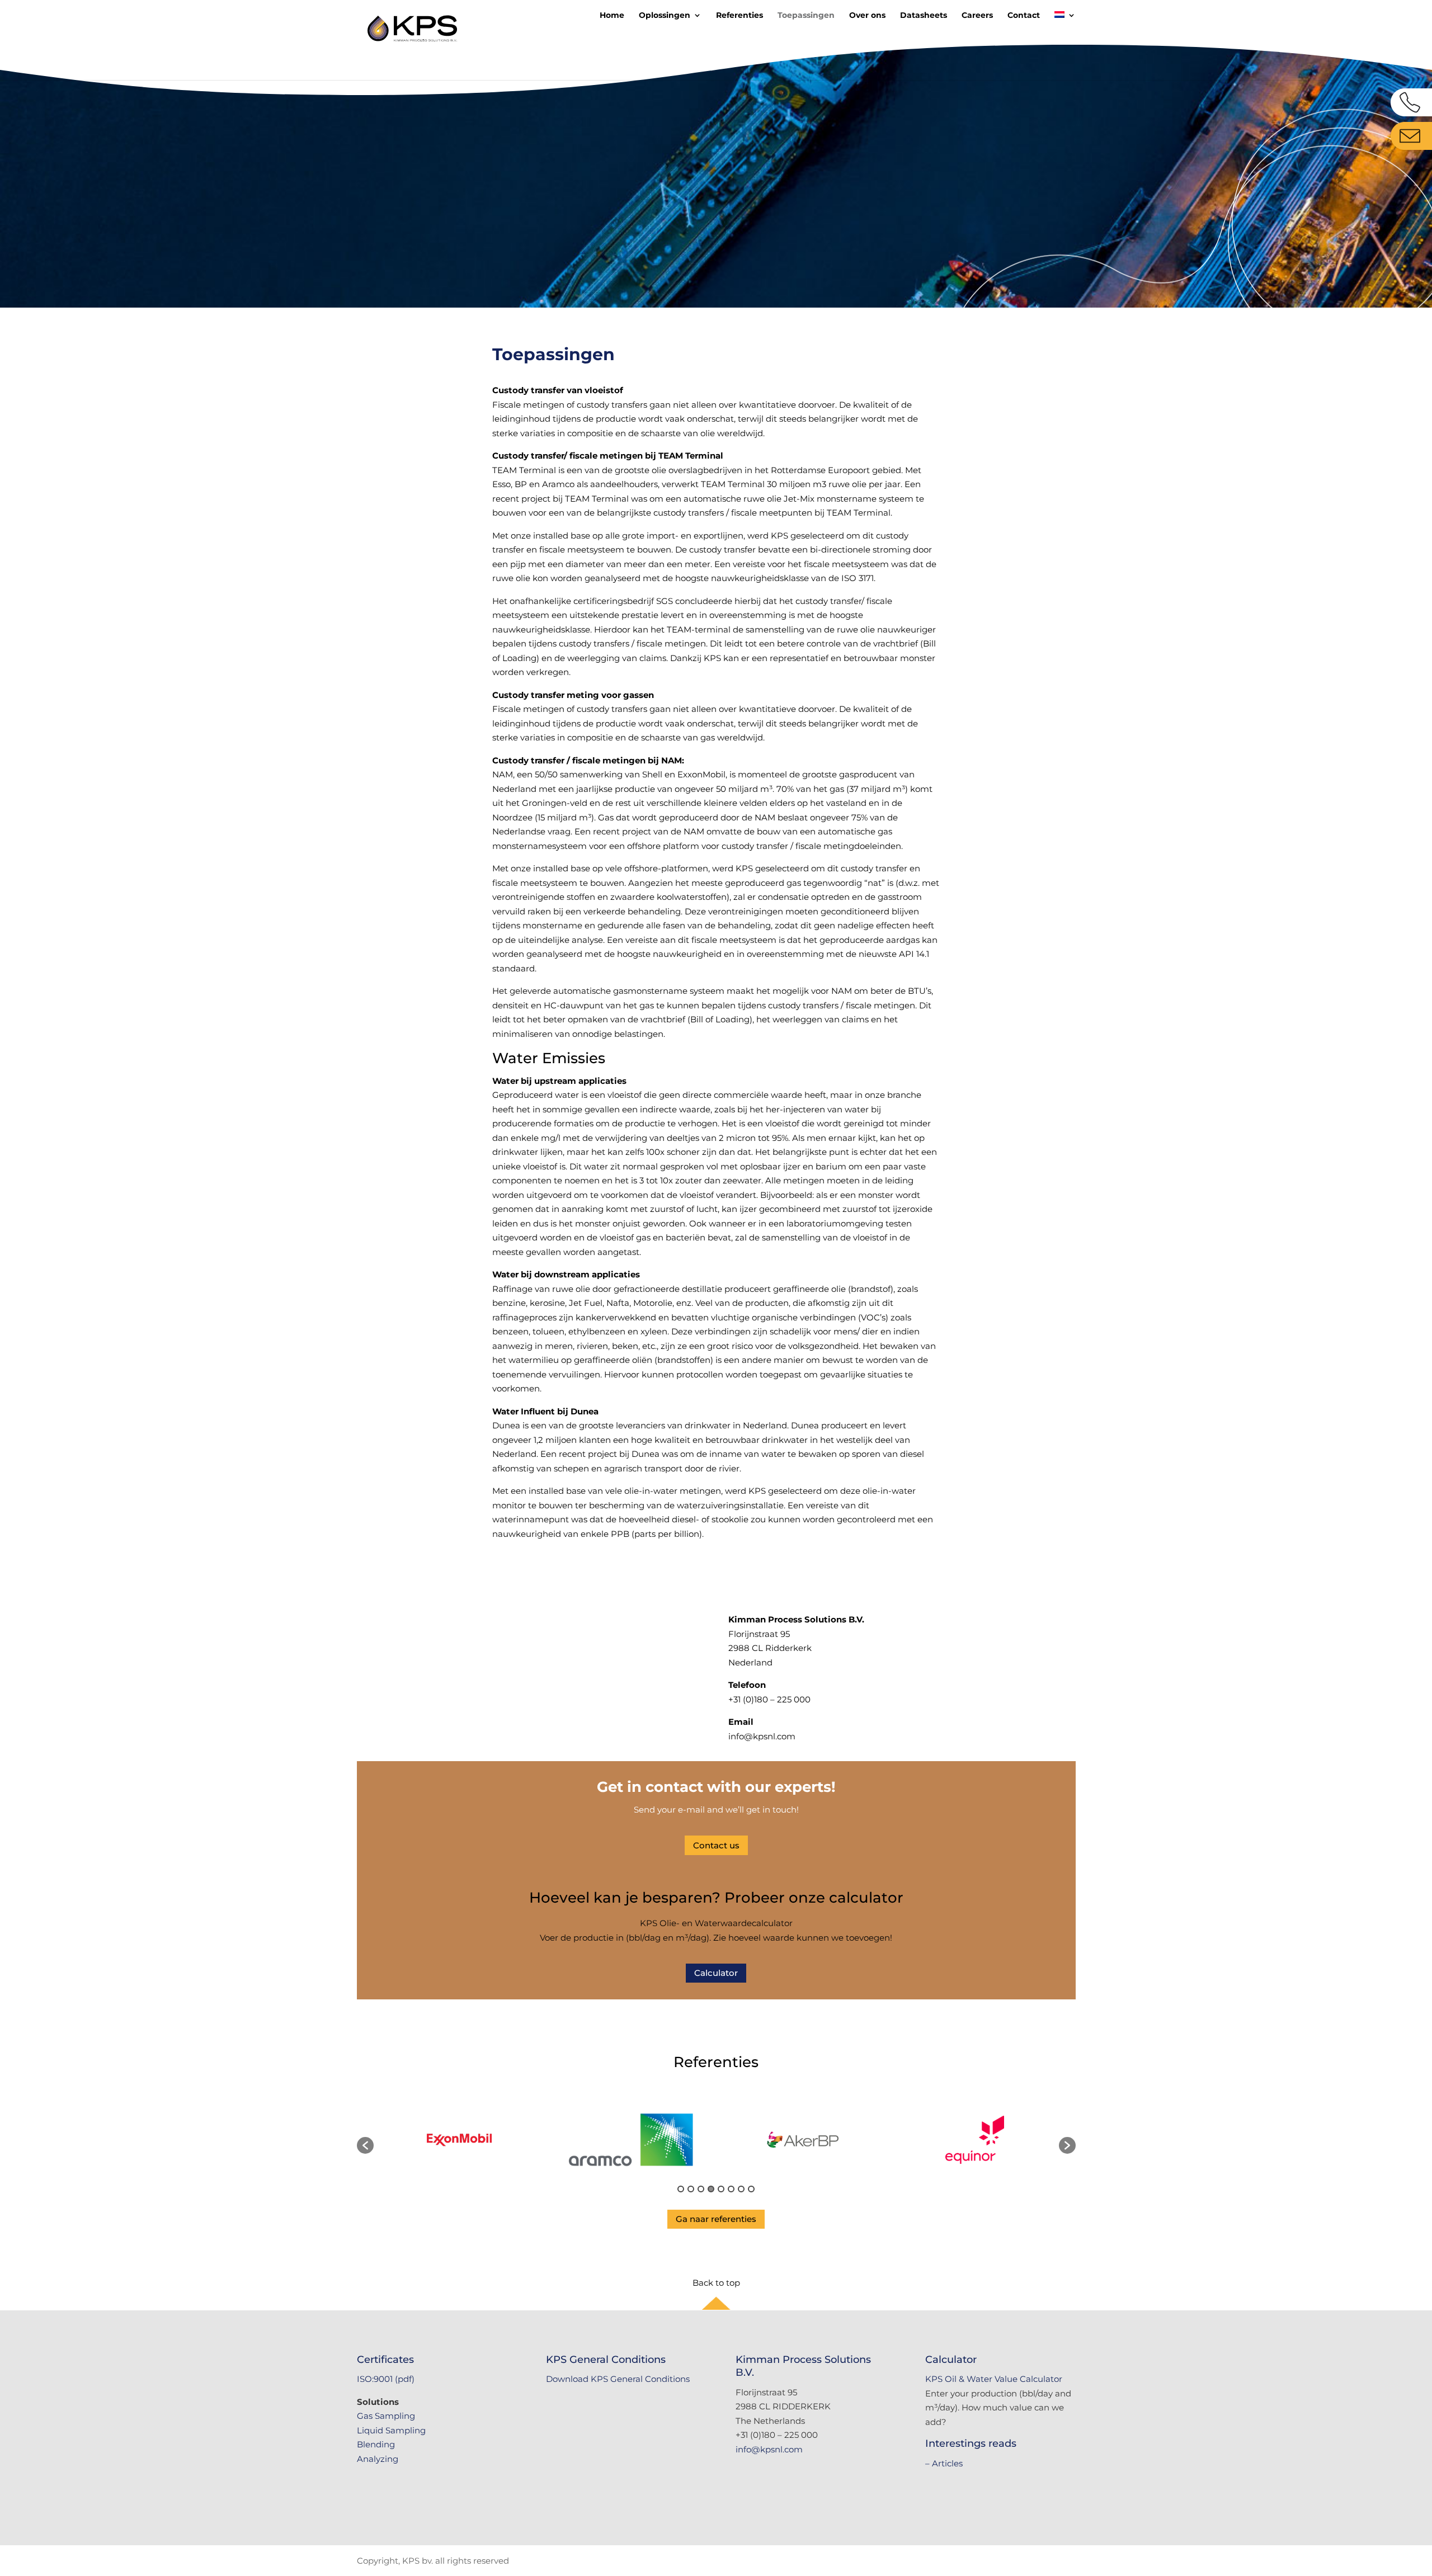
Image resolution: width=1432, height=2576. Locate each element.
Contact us (716, 1845)
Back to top (716, 2283)
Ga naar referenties (716, 2219)
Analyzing (378, 2459)
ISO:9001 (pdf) (386, 2379)
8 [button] (751, 2189)
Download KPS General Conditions (618, 2379)
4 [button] (711, 2189)
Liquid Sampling (391, 2430)
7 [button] (741, 2189)
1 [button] (681, 2189)
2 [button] (691, 2189)
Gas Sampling (386, 2416)
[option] (460, 2140)
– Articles (944, 2463)
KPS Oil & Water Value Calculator (994, 2379)
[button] (365, 2145)
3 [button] (701, 2189)
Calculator (716, 1973)
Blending (376, 2444)
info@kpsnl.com (769, 2449)
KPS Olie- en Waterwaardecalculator (716, 1923)
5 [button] (721, 2189)
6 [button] (731, 2189)
